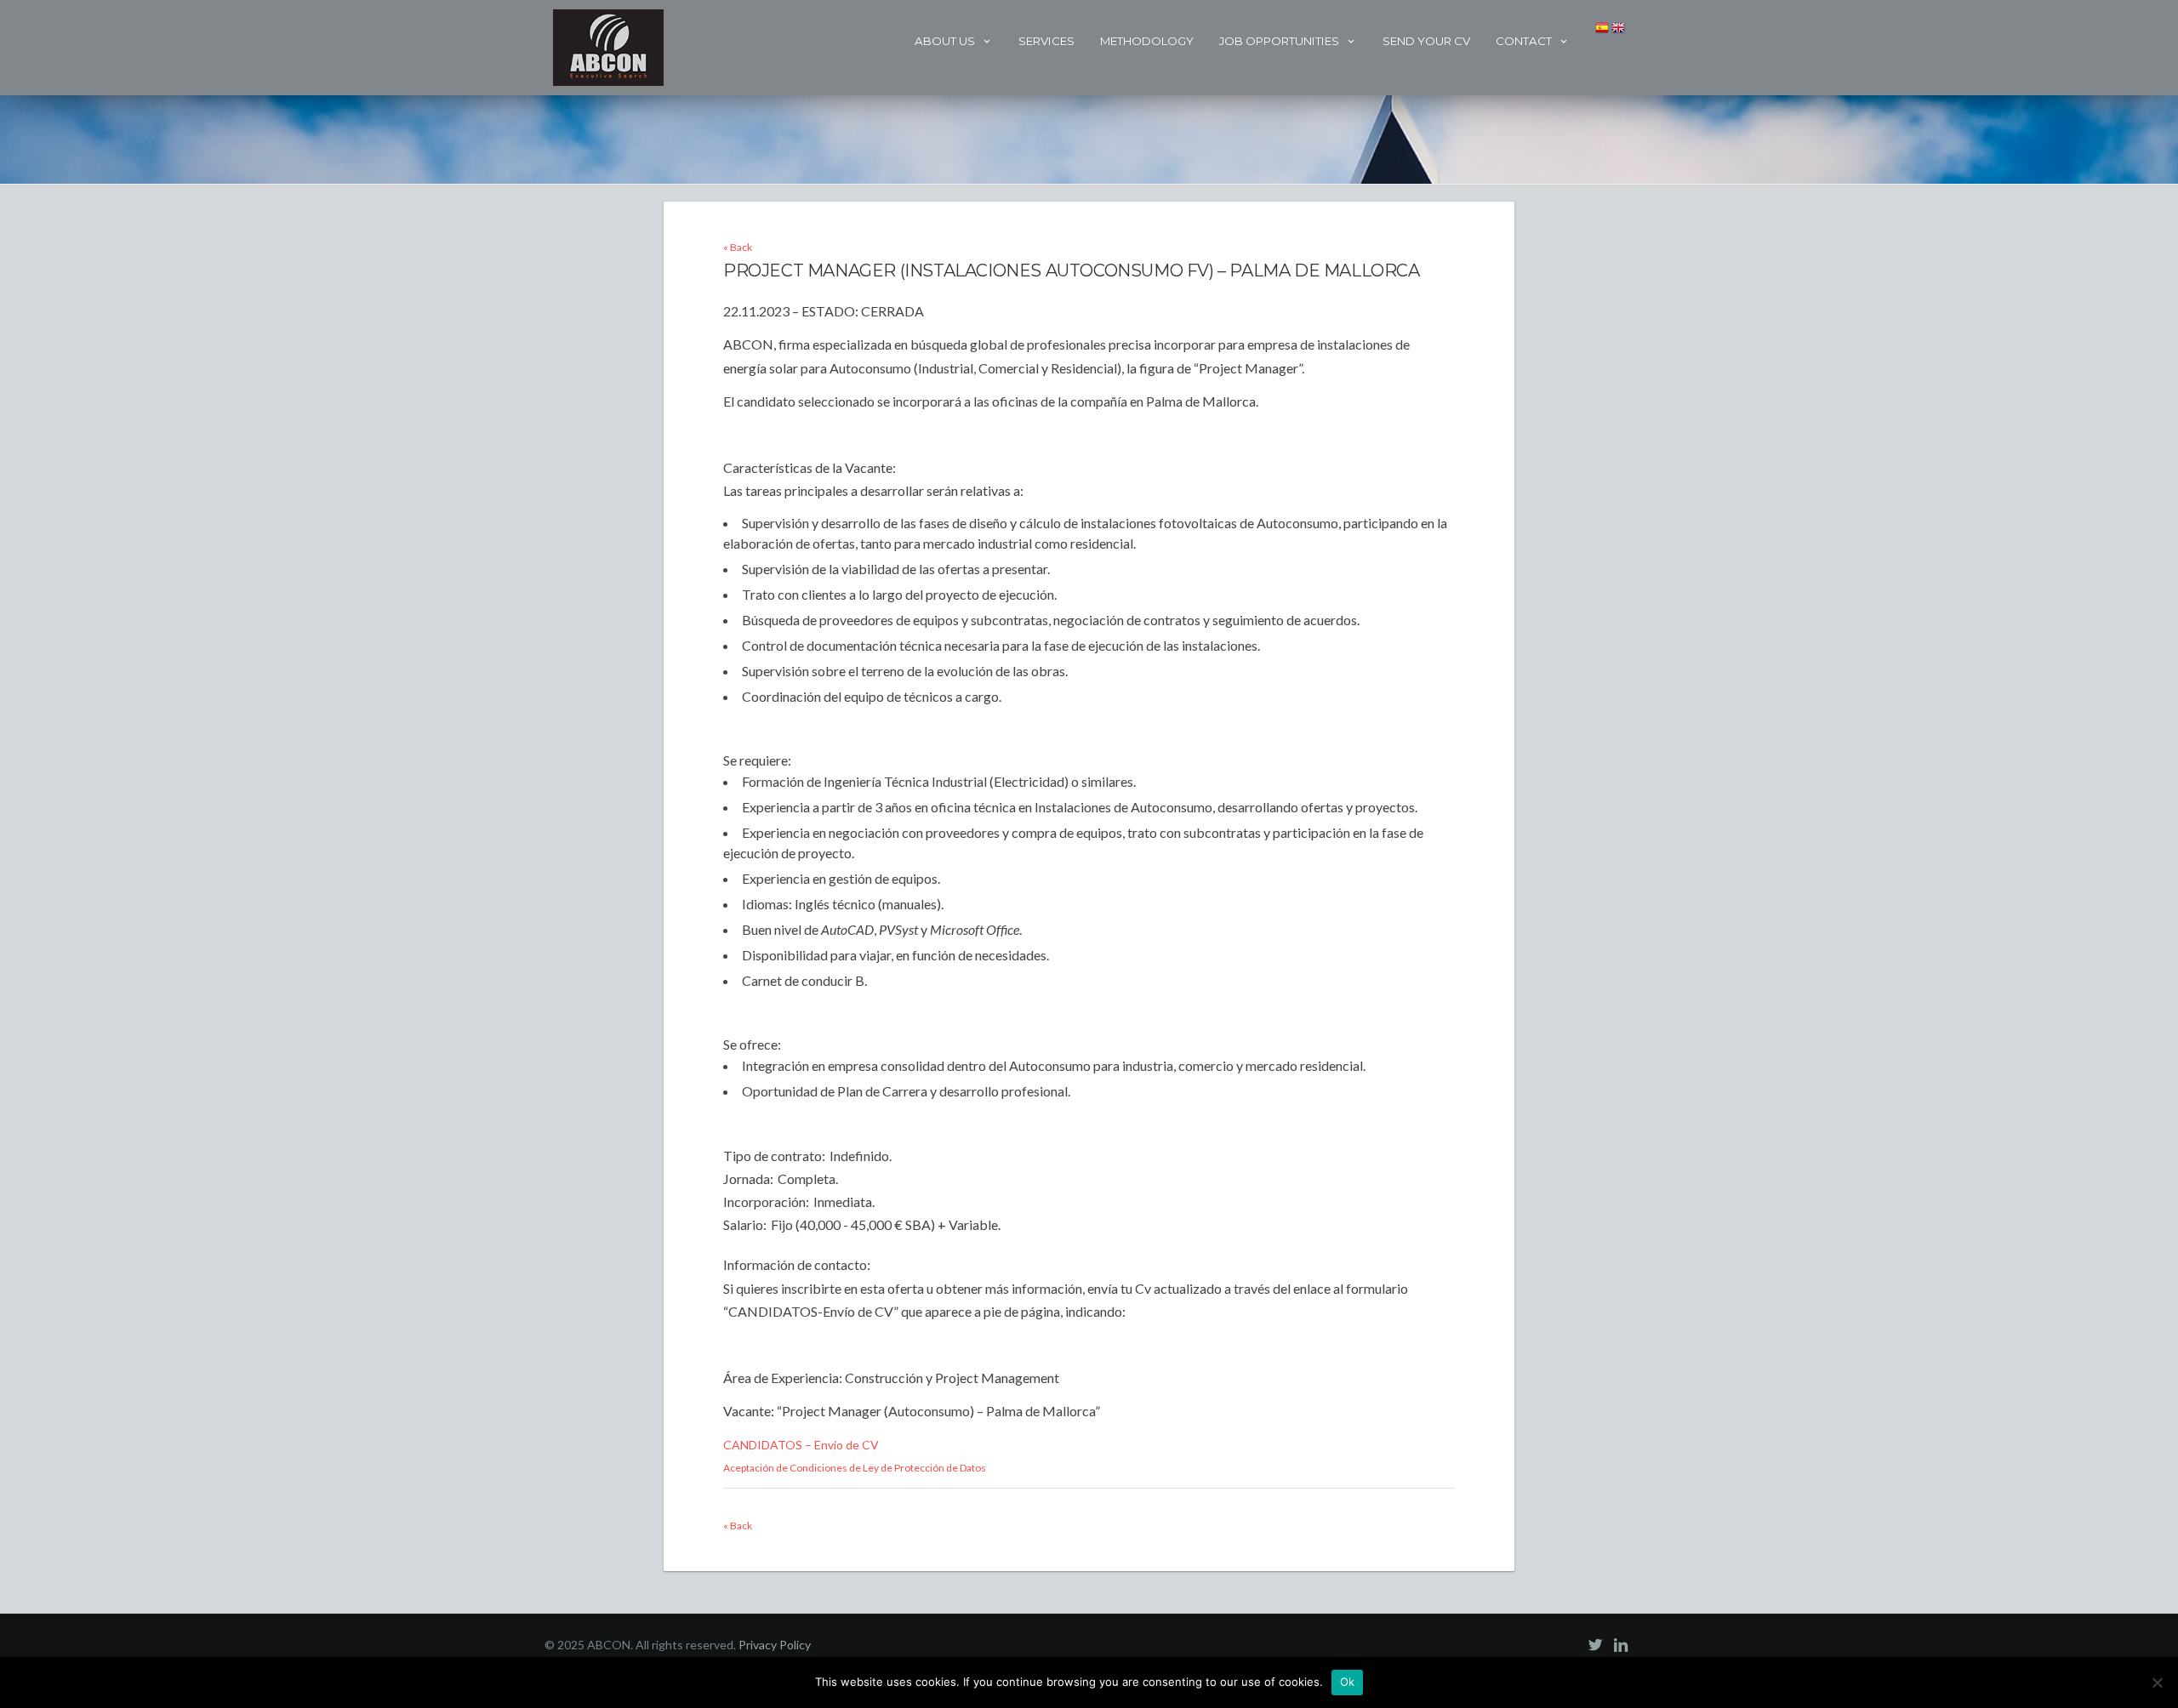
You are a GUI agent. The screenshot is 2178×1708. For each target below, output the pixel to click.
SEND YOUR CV (1426, 41)
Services (1046, 41)
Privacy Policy (775, 1645)
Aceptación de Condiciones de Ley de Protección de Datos (855, 1468)
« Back (738, 247)
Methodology (1147, 41)
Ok (1348, 1682)
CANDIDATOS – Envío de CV (801, 1445)
